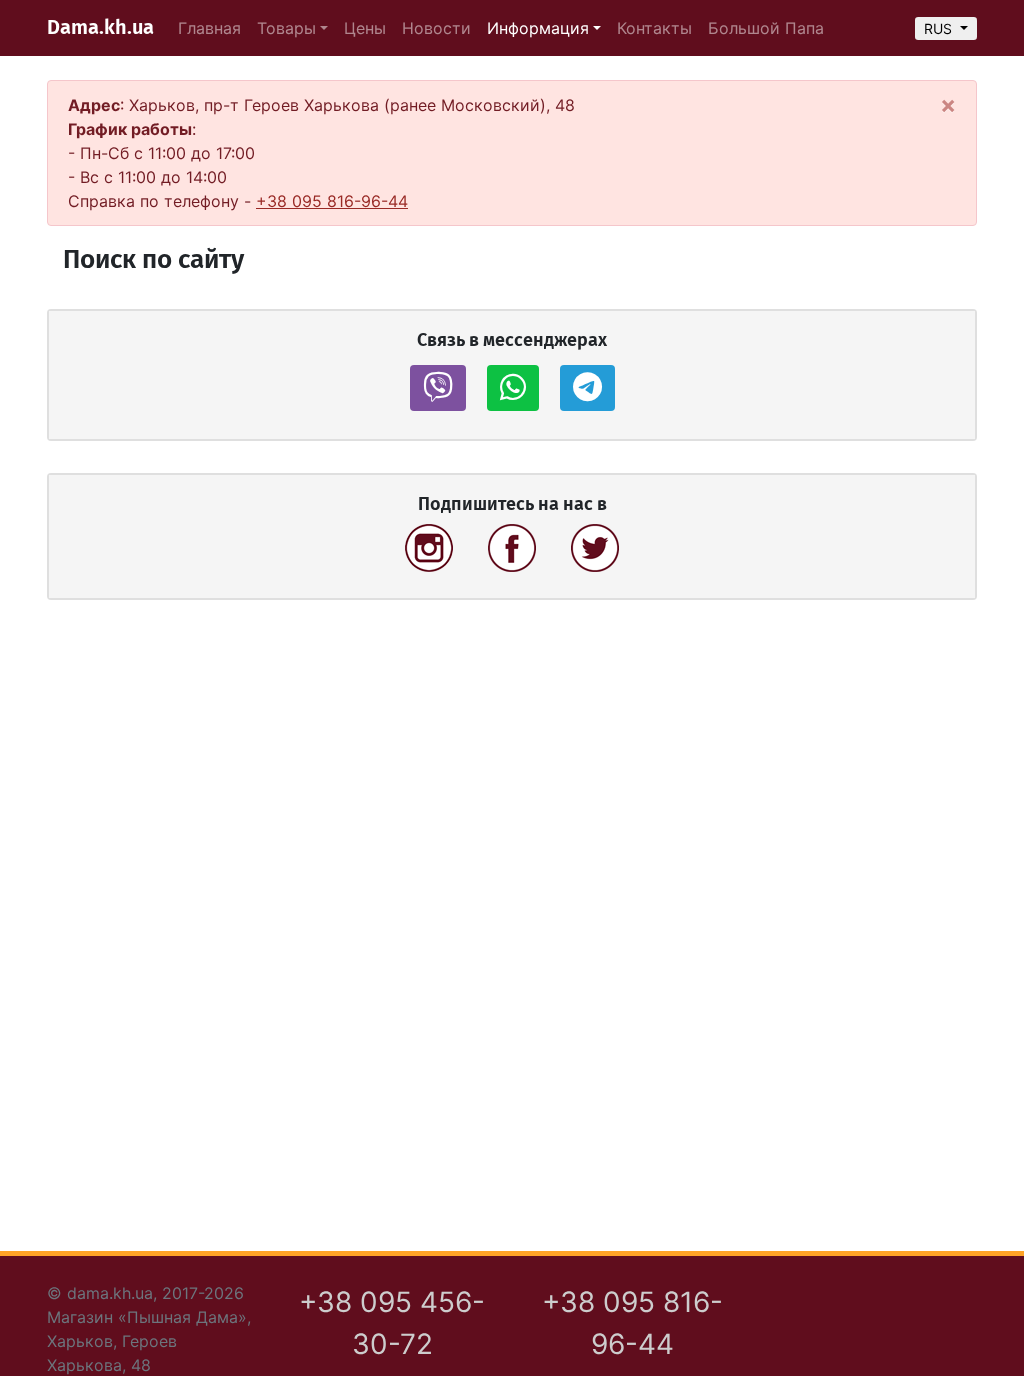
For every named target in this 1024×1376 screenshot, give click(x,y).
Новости (436, 28)
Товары (286, 28)
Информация (538, 28)
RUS (940, 28)
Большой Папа (766, 28)
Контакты (654, 28)
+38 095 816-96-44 (332, 201)
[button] (438, 388)
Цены (365, 28)
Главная (209, 28)
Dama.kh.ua (100, 28)
